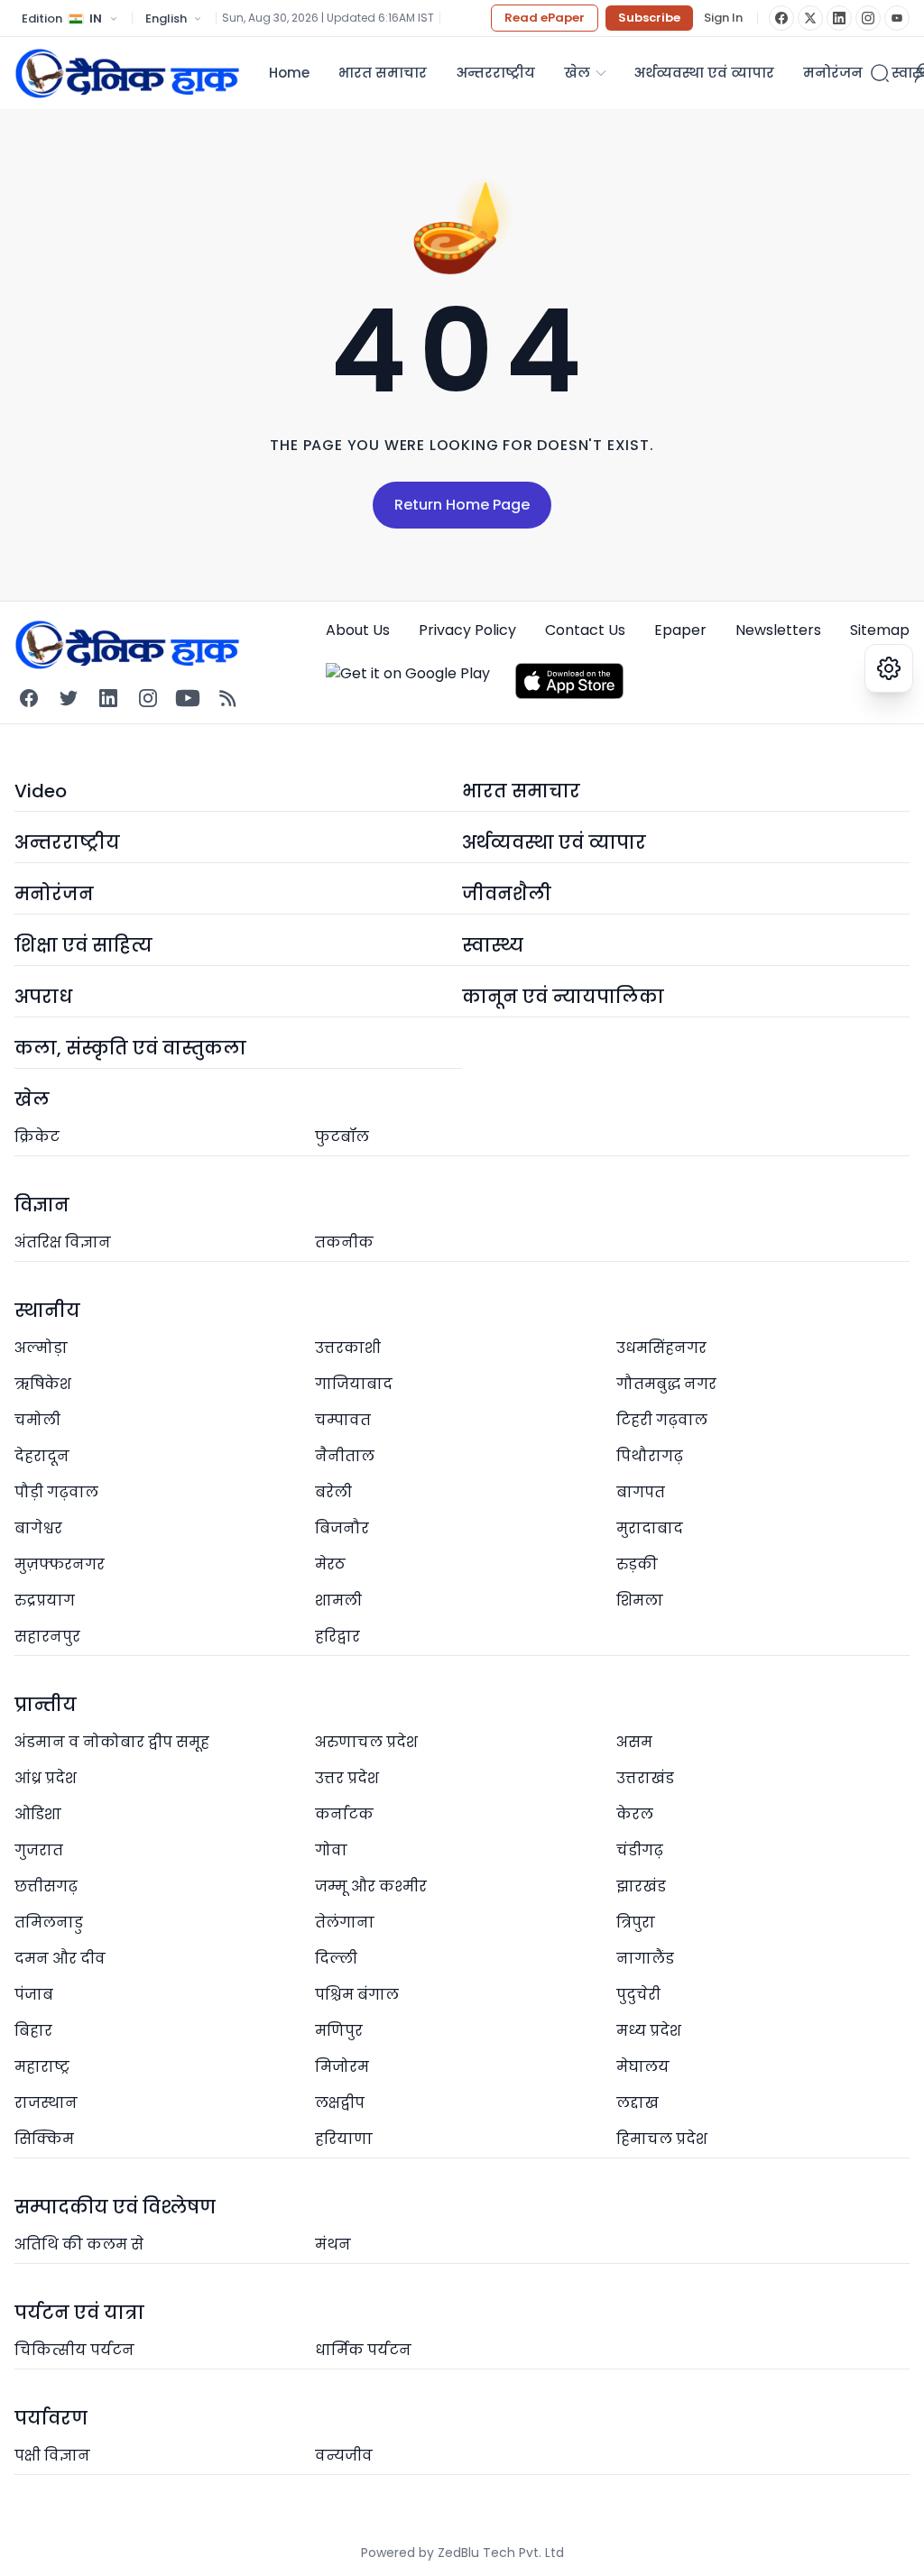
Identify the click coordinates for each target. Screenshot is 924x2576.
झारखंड (641, 1886)
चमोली (37, 1420)
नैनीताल (345, 1456)
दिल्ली (336, 1959)
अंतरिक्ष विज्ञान (63, 1242)
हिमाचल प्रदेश (662, 2139)
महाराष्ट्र (42, 2067)
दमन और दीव (60, 1959)
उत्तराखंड (645, 1778)
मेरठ (330, 1564)
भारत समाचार (383, 73)
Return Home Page (462, 505)
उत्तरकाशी (348, 1348)
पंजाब (34, 1995)
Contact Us (585, 630)
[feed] (227, 698)
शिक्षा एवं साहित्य (83, 945)
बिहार (33, 2031)
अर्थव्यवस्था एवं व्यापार (704, 73)
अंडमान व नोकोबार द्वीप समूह (112, 1742)
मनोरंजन (833, 73)
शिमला (640, 1601)
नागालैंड (645, 1959)
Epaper (680, 630)
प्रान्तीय (46, 1705)
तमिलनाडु (49, 1923)
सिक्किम (44, 2139)
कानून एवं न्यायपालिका (563, 997)
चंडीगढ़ (640, 1850)
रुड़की (637, 1564)
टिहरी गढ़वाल (662, 1420)
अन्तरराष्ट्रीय (495, 73)
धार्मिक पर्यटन (363, 2350)
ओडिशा (38, 1814)
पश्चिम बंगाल (357, 1995)
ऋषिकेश (43, 1384)
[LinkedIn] (839, 18)
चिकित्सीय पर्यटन (74, 2350)
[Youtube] (188, 698)
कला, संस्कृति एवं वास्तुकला (130, 1048)
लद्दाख (638, 2103)
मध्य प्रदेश (649, 2031)
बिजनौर (342, 1528)
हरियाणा (344, 2139)
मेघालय (643, 2067)
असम (634, 1742)
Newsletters (778, 630)
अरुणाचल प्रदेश (366, 1742)
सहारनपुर (47, 1637)
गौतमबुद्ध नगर (666, 1384)
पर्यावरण (51, 2418)
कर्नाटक (344, 1814)
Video (41, 791)
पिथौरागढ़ (650, 1456)
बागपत (641, 1492)
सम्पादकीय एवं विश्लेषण (115, 2207)
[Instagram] (868, 18)
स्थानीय (47, 1311)
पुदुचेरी (638, 1995)
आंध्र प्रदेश (46, 1778)
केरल (635, 1814)
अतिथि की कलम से (79, 2245)
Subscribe (649, 18)
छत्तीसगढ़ (46, 1886)
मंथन (333, 2245)
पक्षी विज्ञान (52, 2456)
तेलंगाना (345, 1923)
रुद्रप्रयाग (45, 1601)
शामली (338, 1601)
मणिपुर (339, 2031)
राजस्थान (46, 2103)
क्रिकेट (37, 1137)
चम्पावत (343, 1420)
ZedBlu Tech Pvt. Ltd (501, 2553)
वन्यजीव (344, 2456)
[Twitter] (69, 698)
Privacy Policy (467, 630)
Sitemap (880, 630)
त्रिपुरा (636, 1923)
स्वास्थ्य (493, 945)
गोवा (331, 1850)
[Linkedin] (108, 698)
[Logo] (127, 73)
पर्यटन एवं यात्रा (79, 2313)
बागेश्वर (38, 1528)
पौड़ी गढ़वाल (56, 1492)
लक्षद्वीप (340, 2103)
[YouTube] (897, 18)
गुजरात (39, 1850)
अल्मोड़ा (41, 1348)
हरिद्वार (337, 1637)
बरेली (333, 1492)
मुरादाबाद (650, 1528)
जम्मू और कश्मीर (371, 1886)
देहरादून (42, 1456)
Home (289, 73)
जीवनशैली (507, 894)
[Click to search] (880, 73)
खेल (577, 73)
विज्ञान (42, 1205)
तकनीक (344, 1242)
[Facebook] (781, 18)
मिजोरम (342, 2067)
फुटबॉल (342, 1137)
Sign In (723, 18)
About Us (358, 630)
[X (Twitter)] (810, 18)
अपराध (43, 997)
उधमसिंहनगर (661, 1348)
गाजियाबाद (354, 1384)
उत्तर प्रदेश (347, 1778)
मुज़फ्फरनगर (60, 1564)
